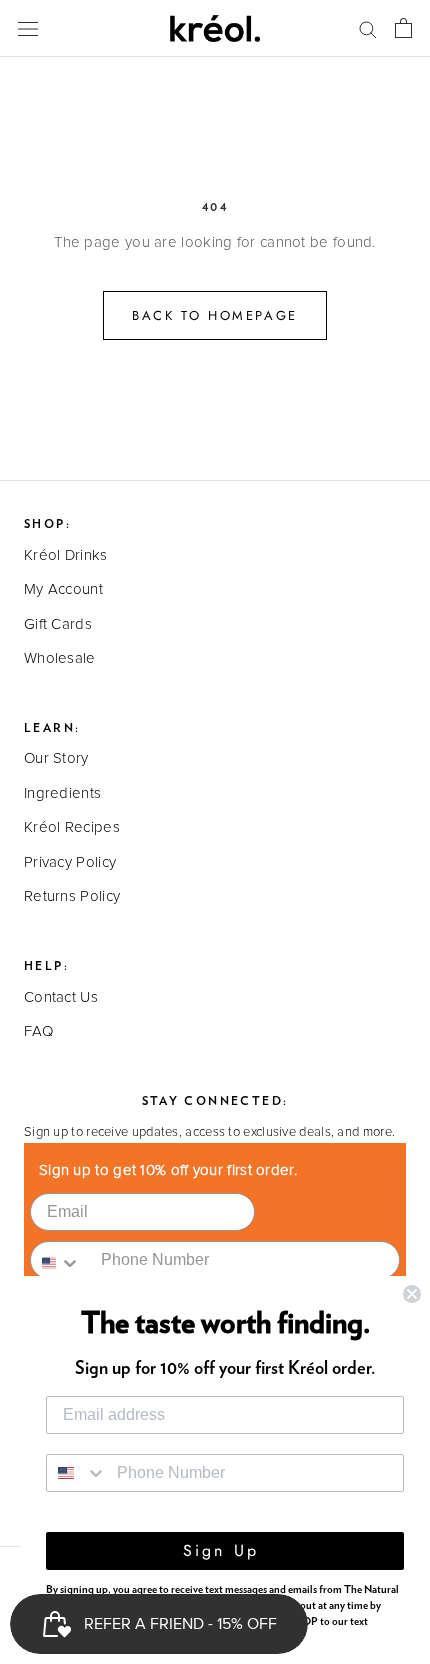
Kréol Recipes (72, 827)
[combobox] (61, 1260)
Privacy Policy (70, 862)
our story (56, 758)
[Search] (368, 28)
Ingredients (62, 793)
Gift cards (58, 624)
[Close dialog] (412, 1294)
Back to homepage (215, 315)
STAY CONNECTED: (215, 1101)
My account (63, 589)
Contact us (61, 997)
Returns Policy (72, 896)
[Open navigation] (28, 28)
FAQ (38, 1031)
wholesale (60, 658)
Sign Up (225, 1550)
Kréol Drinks (66, 555)
